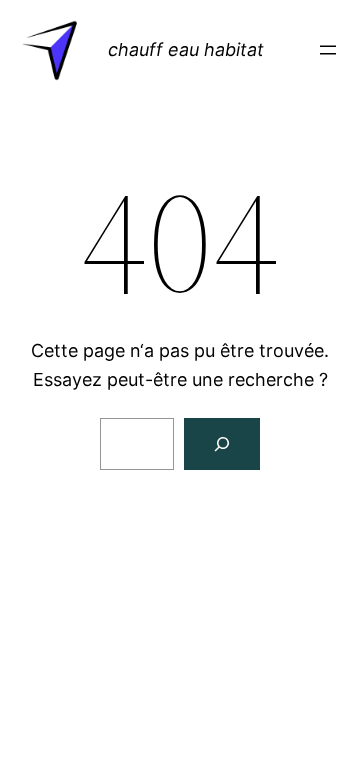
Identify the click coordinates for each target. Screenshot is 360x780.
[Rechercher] (222, 444)
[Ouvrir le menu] (328, 50)
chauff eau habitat (186, 49)
